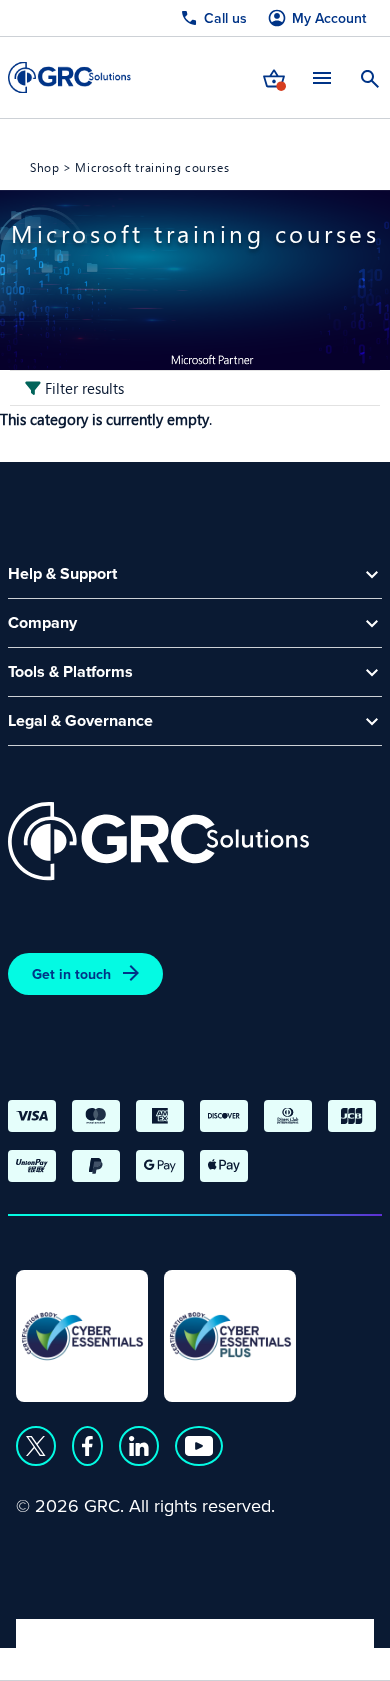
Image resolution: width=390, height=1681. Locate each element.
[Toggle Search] (370, 77)
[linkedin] (139, 1446)
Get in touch (71, 974)
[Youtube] (199, 1446)
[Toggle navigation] (322, 77)
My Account (329, 18)
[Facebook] (87, 1446)
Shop (44, 167)
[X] (36, 1446)
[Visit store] (274, 77)
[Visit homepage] (69, 77)
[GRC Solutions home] (158, 841)
